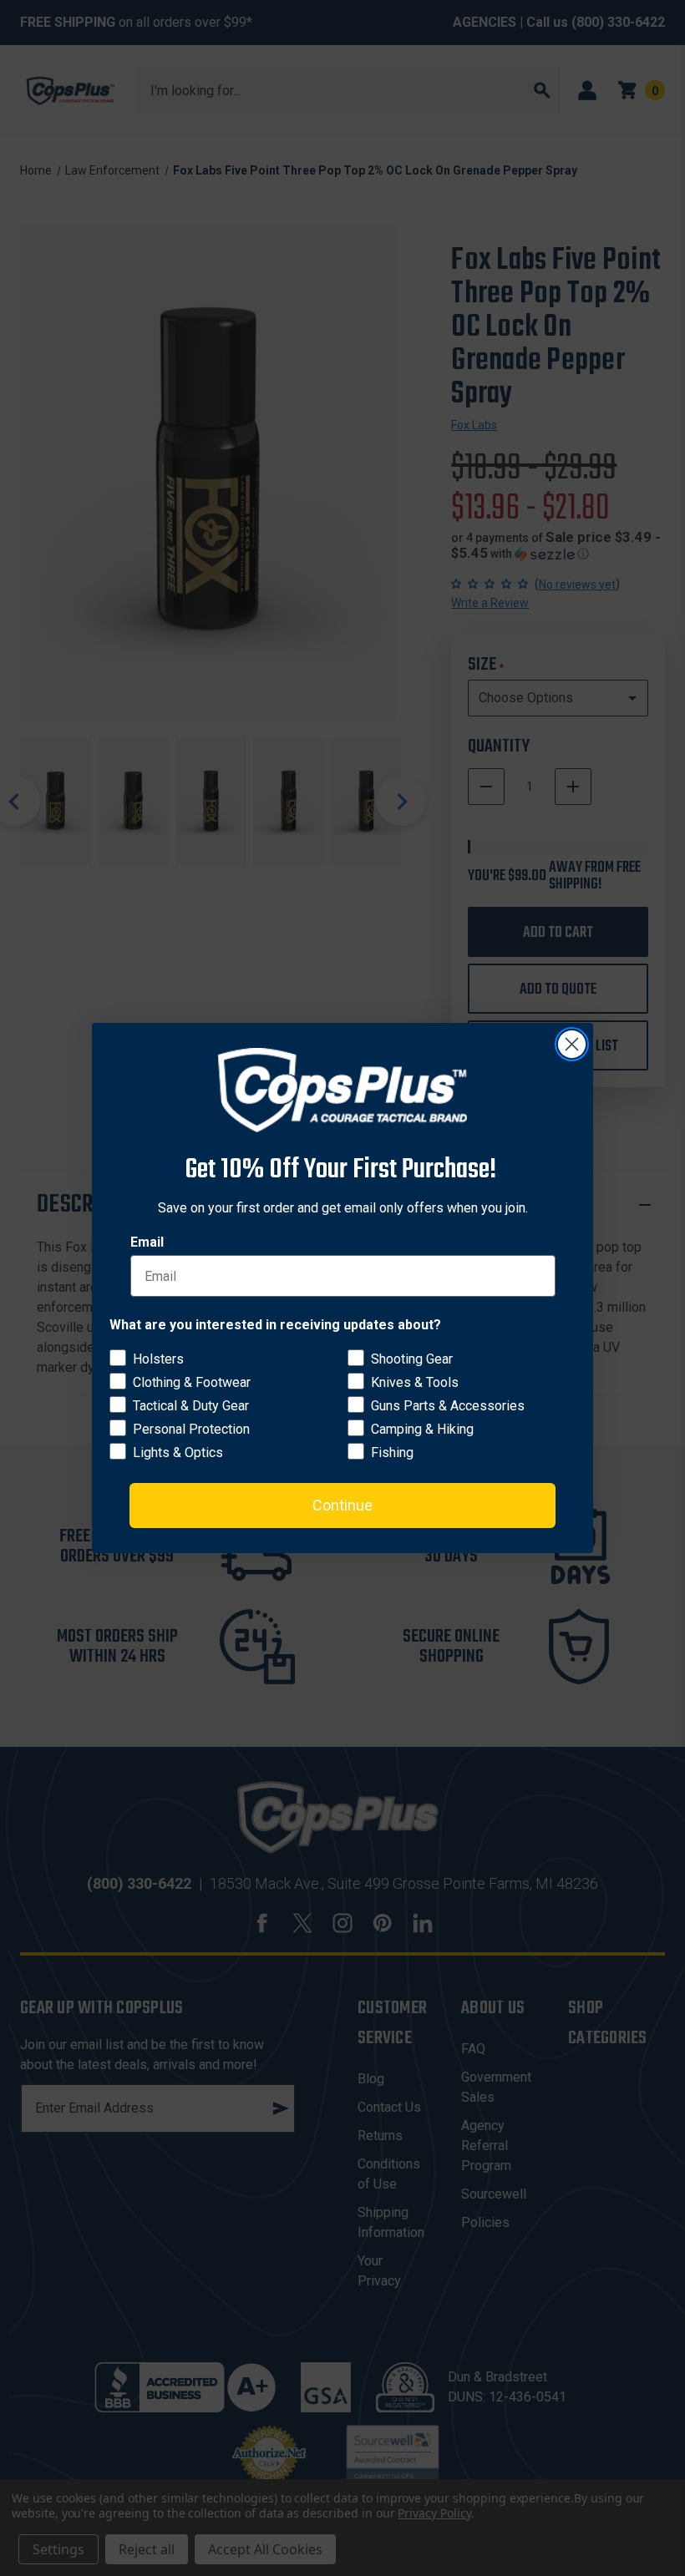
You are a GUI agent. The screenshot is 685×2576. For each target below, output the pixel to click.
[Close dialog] (572, 1044)
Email (147, 1242)
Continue (342, 1505)
